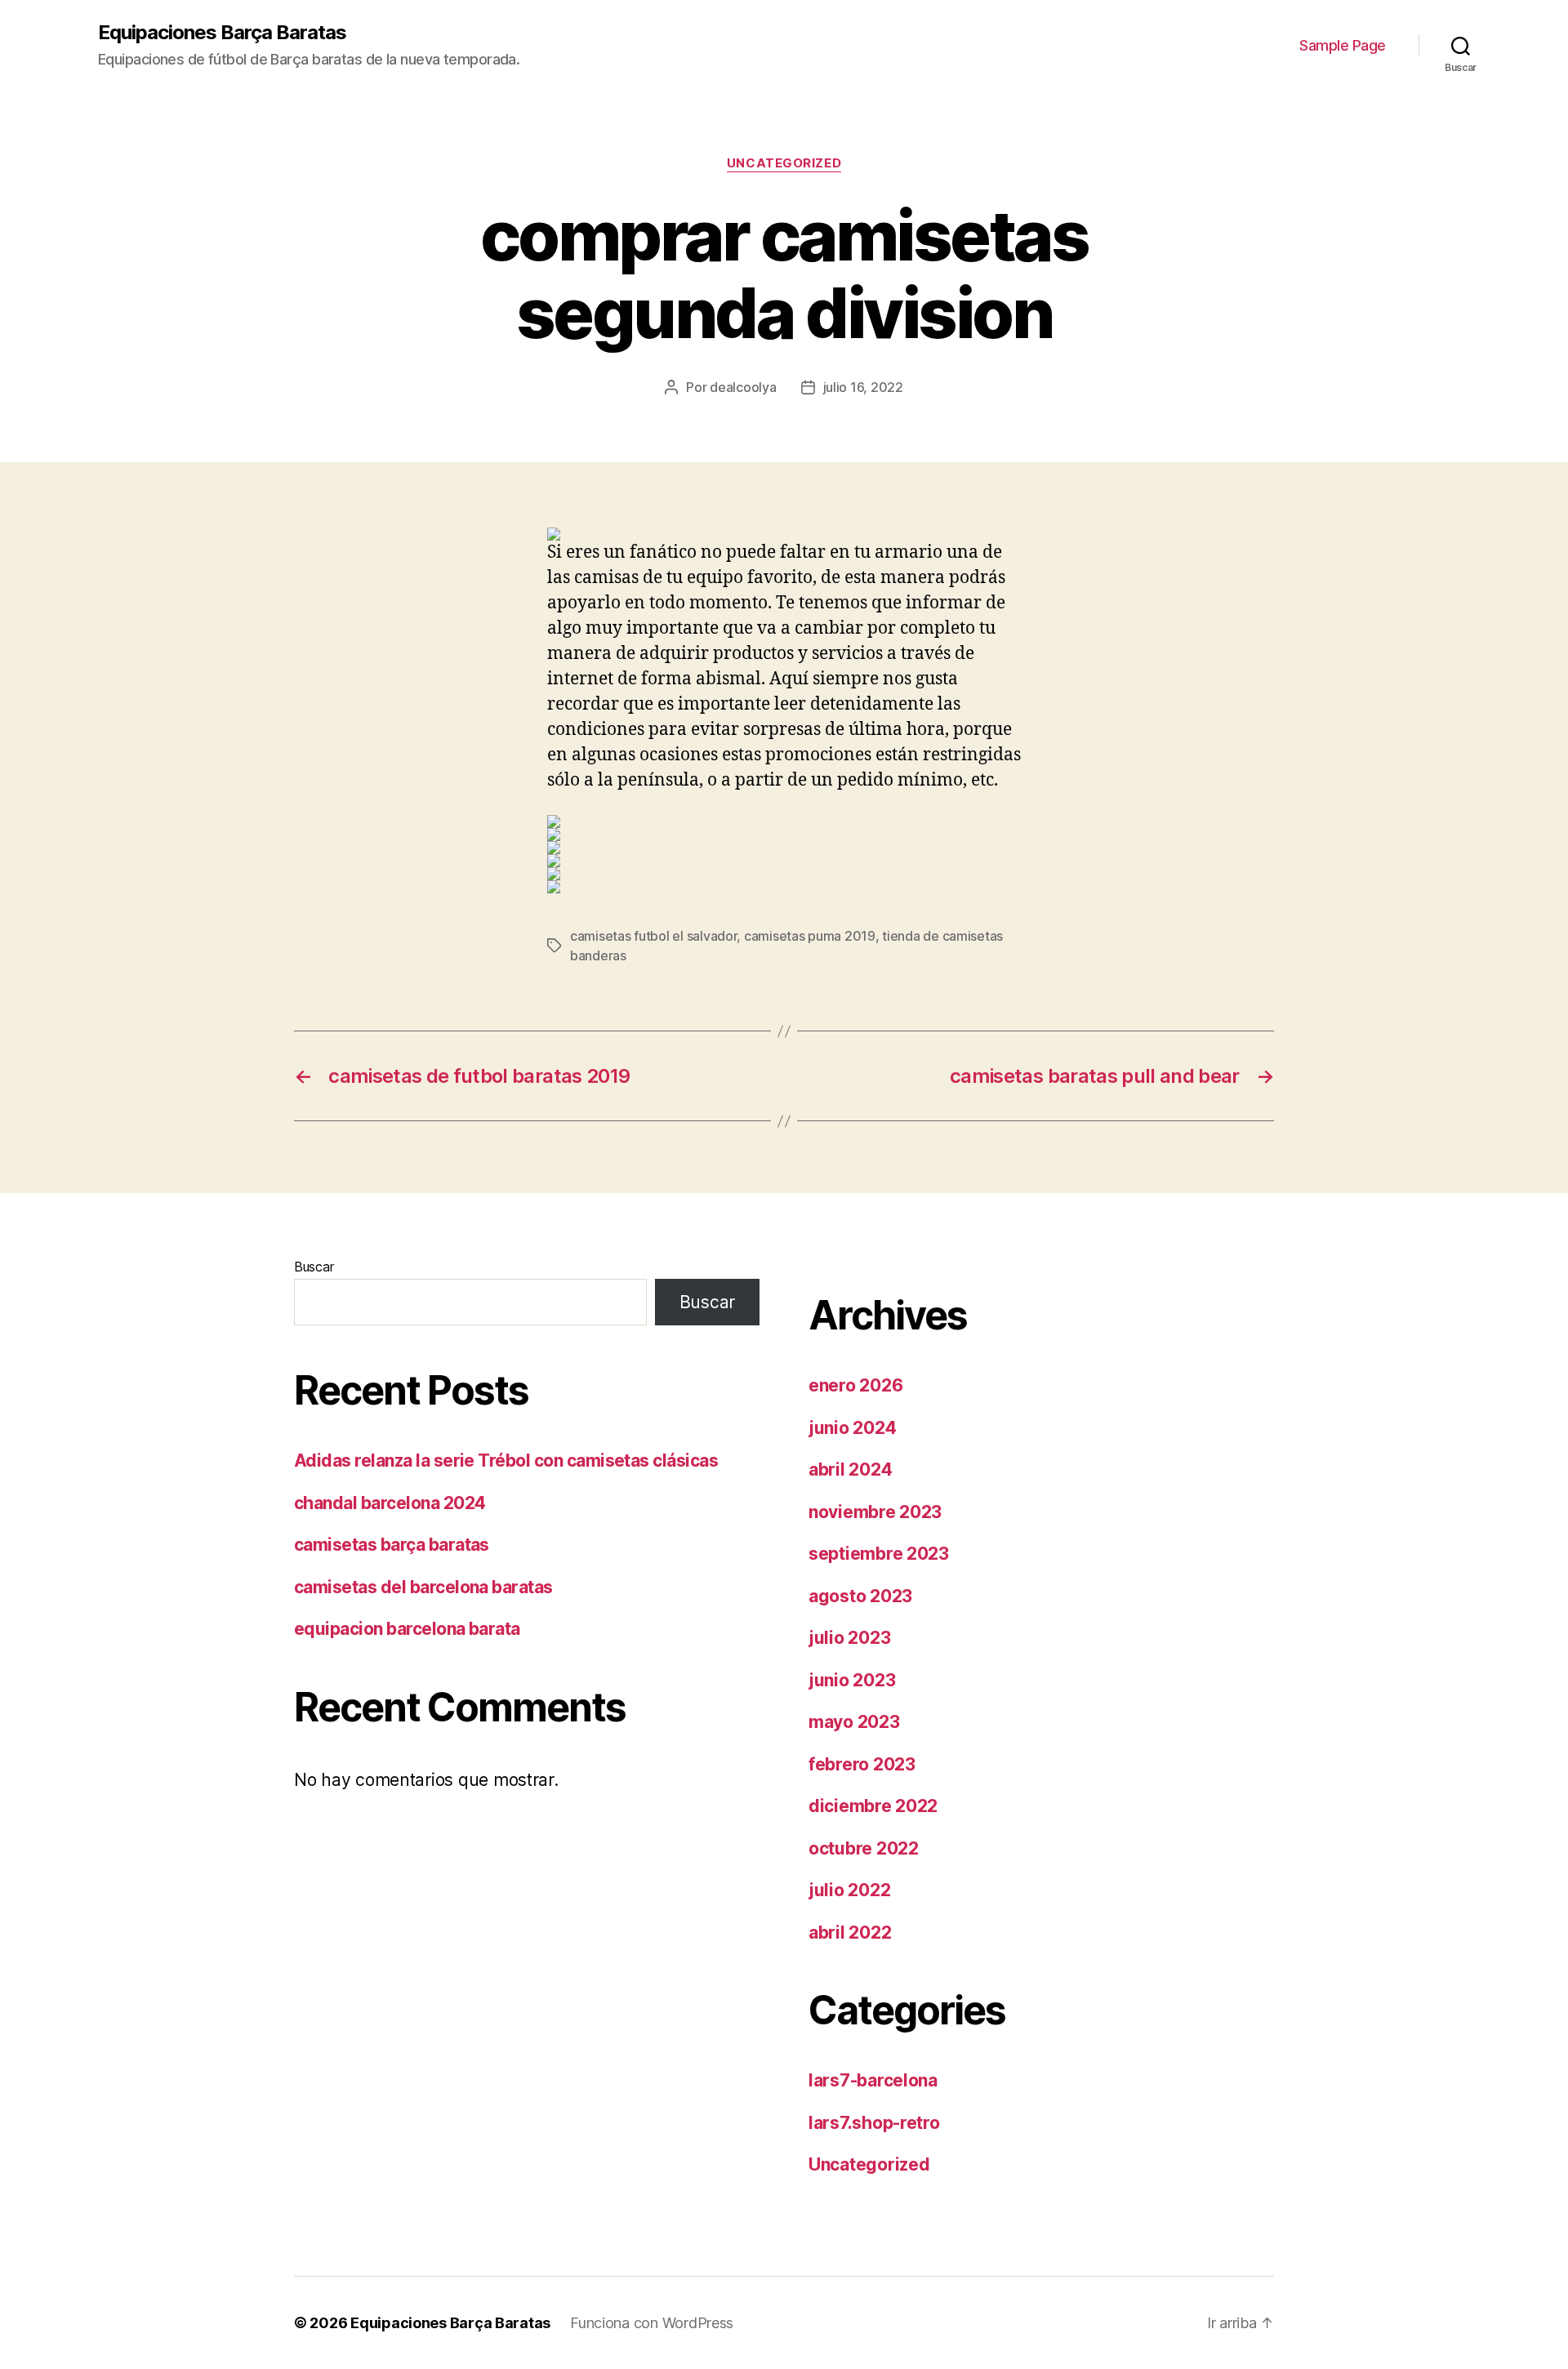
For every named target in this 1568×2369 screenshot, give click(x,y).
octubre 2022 (864, 1848)
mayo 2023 (854, 1722)
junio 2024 (852, 1428)
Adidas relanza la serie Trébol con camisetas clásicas (506, 1461)
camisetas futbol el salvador (653, 936)
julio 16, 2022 (863, 387)
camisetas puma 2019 (810, 936)
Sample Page (1343, 45)
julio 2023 (849, 1638)
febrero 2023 (862, 1764)
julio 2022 (849, 1890)
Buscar (314, 1267)
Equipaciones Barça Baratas (222, 33)
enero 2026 (855, 1385)
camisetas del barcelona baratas (423, 1587)
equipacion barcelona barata (407, 1629)
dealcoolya (743, 387)
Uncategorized (784, 163)
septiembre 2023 (879, 1554)
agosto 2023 (860, 1596)
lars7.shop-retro (874, 2123)
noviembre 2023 (875, 1512)
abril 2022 (850, 1933)
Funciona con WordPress (652, 2323)
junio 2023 (852, 1680)
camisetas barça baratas (392, 1545)
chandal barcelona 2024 (390, 1503)
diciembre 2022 (873, 1806)
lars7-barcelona (873, 2080)
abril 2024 (850, 1469)
